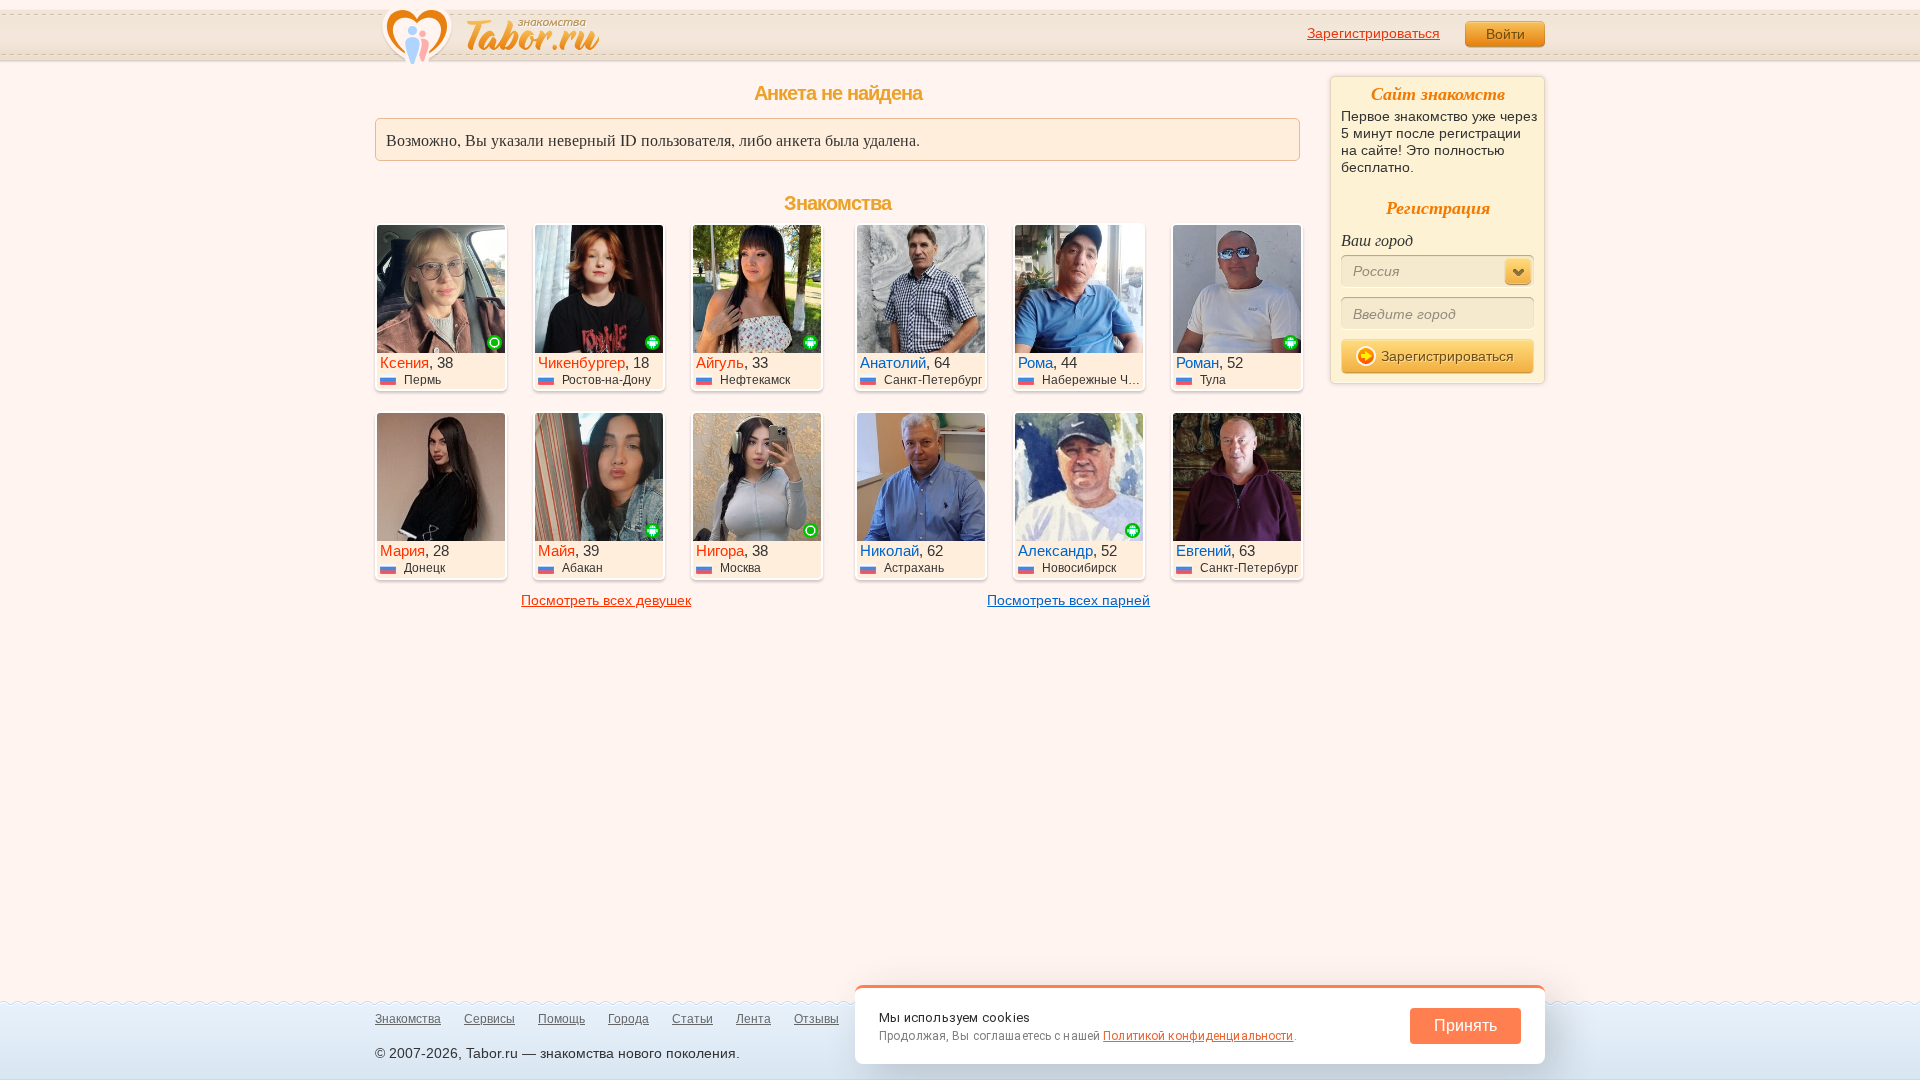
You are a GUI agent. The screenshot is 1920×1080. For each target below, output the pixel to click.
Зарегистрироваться (1373, 33)
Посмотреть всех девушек (606, 600)
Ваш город (1377, 239)
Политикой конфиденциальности (1198, 1036)
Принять (1465, 1025)
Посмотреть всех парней (1068, 600)
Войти (1505, 34)
